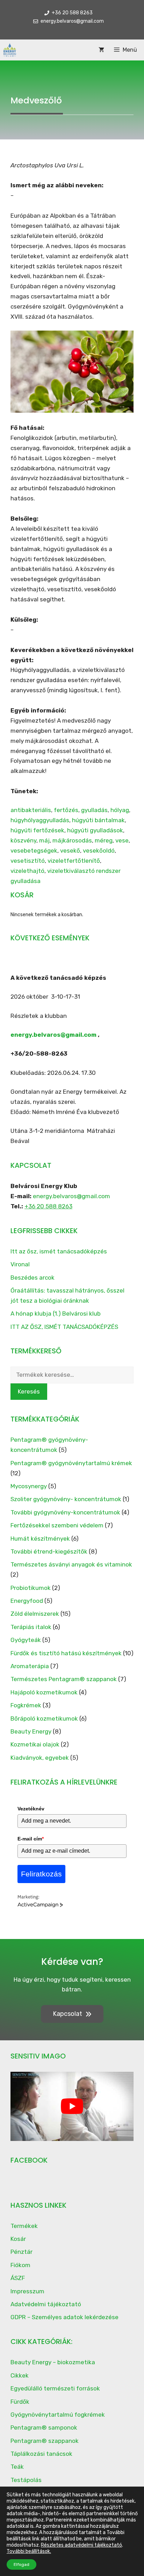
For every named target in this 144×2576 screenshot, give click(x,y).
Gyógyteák (26, 1640)
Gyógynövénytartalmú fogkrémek (58, 2415)
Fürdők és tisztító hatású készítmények (66, 1653)
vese (122, 840)
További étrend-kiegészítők (49, 1551)
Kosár (18, 2239)
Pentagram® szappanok (45, 2441)
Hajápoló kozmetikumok (44, 1692)
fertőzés (66, 810)
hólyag (120, 810)
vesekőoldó (99, 851)
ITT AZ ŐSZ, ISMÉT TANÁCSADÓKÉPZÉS (64, 1327)
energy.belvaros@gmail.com (53, 1035)
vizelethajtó (27, 871)
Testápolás (26, 2480)
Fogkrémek (26, 1705)
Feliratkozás (41, 1874)
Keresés (29, 1391)
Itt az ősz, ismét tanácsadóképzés (59, 1251)
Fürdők (20, 2402)
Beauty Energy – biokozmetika (53, 2362)
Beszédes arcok (33, 1278)
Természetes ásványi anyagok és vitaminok (71, 1564)
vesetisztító (28, 861)
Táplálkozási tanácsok (41, 2454)
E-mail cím (31, 1839)
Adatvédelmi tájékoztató (46, 2304)
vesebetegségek (34, 851)
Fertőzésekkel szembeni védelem (57, 1525)
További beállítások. (29, 2551)
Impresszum (27, 2291)
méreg (104, 840)
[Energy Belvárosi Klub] (10, 50)
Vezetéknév (31, 1809)
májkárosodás (72, 840)
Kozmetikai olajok (35, 1744)
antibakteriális (31, 810)
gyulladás (94, 810)
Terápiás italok (31, 1627)
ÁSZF (18, 2278)
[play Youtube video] (72, 2106)
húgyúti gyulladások (95, 830)
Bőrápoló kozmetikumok (44, 1718)
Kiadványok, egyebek (40, 1758)
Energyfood (27, 1601)
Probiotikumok (31, 1588)
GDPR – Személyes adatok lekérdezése (64, 2317)
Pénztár (21, 2252)
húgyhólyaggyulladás (40, 820)
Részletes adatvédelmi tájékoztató (81, 2545)
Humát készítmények (40, 1539)
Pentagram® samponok (44, 2427)
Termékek (24, 2226)
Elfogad (21, 2564)
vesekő (70, 851)
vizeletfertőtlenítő (74, 861)
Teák (17, 2467)
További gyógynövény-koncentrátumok (65, 1512)
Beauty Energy (31, 1731)
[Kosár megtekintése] (101, 50)
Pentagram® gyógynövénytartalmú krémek (71, 1463)
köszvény (23, 840)
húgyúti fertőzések (37, 830)
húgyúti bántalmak (98, 820)
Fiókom (20, 2265)
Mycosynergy (29, 1486)
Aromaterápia (30, 1666)
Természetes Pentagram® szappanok (64, 1679)
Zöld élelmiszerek (35, 1614)
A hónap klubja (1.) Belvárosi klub (56, 1314)
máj (44, 840)
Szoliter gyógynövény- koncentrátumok (66, 1499)
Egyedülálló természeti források (55, 2388)
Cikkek (20, 2375)
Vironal (20, 1264)
